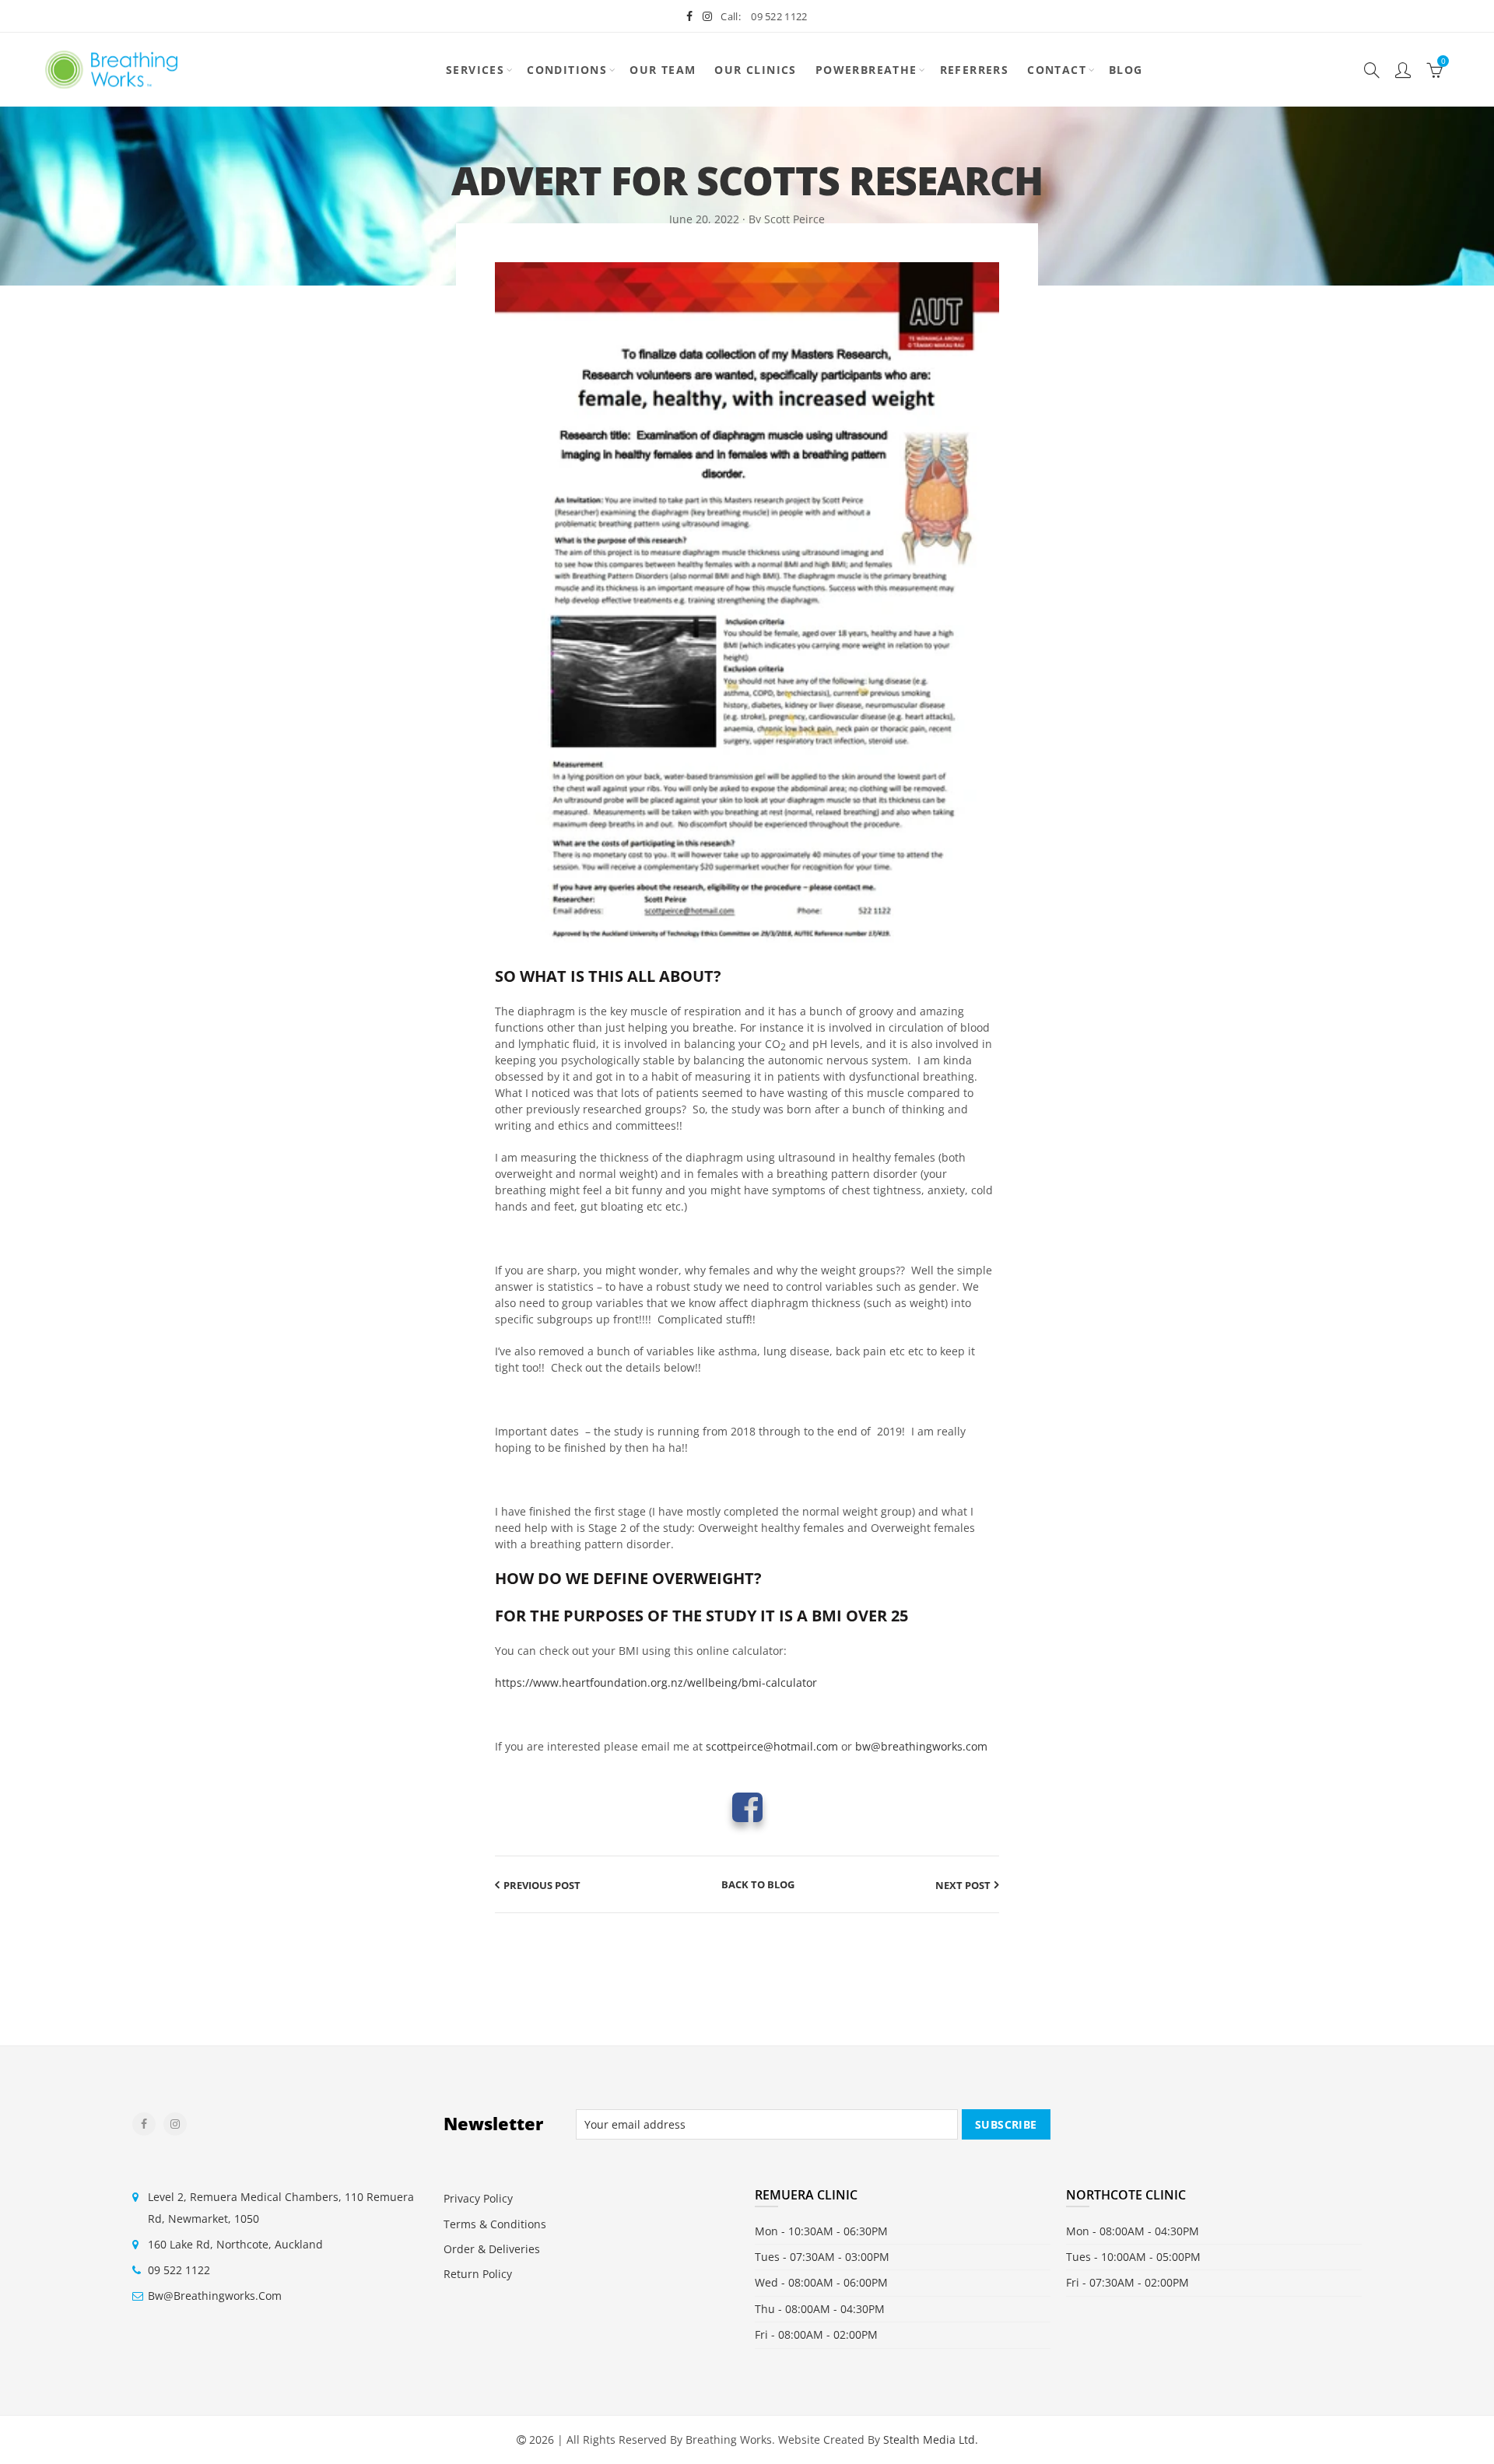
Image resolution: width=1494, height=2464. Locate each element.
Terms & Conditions (495, 2224)
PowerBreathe (866, 70)
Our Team (663, 70)
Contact (1057, 70)
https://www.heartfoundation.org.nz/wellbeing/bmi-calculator (656, 1682)
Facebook (747, 1807)
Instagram (175, 2124)
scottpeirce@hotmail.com (772, 1746)
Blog (1126, 70)
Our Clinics (755, 70)
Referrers (975, 70)
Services (475, 70)
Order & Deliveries (492, 2249)
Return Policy (478, 2274)
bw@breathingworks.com (921, 1746)
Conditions (567, 70)
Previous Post (542, 1885)
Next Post (963, 1885)
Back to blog (758, 1884)
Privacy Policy (478, 2198)
